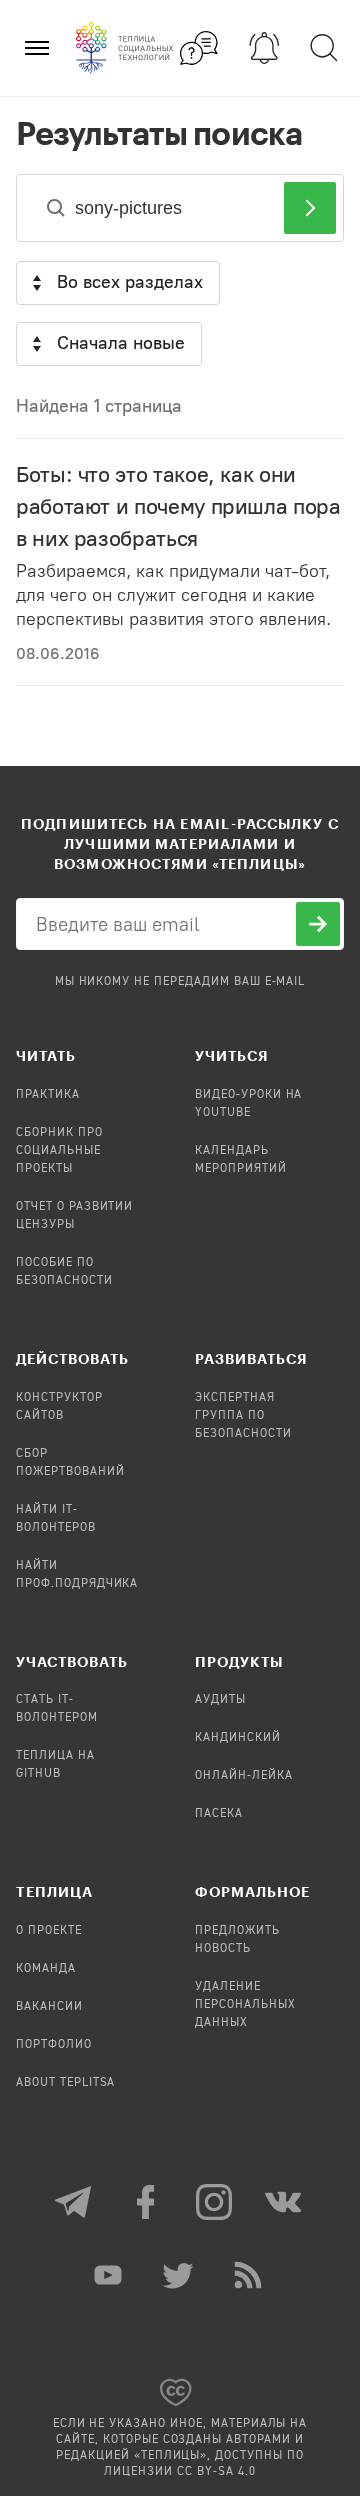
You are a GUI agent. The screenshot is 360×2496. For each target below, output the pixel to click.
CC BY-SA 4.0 (216, 2472)
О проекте (49, 1931)
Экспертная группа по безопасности (243, 1416)
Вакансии (49, 2007)
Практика (48, 1095)
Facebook (145, 2202)
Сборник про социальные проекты (59, 1151)
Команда (46, 1969)
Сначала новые (121, 343)
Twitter (180, 2275)
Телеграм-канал (75, 2202)
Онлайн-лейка (244, 1776)
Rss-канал (250, 2275)
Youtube (110, 2275)
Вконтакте (285, 2202)
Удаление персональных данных (245, 2005)
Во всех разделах (130, 282)
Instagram (215, 2202)
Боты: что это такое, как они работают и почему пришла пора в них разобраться (178, 506)
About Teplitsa (65, 2083)
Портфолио (54, 2045)
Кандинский (238, 1738)
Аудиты (220, 1700)
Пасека (219, 1814)
